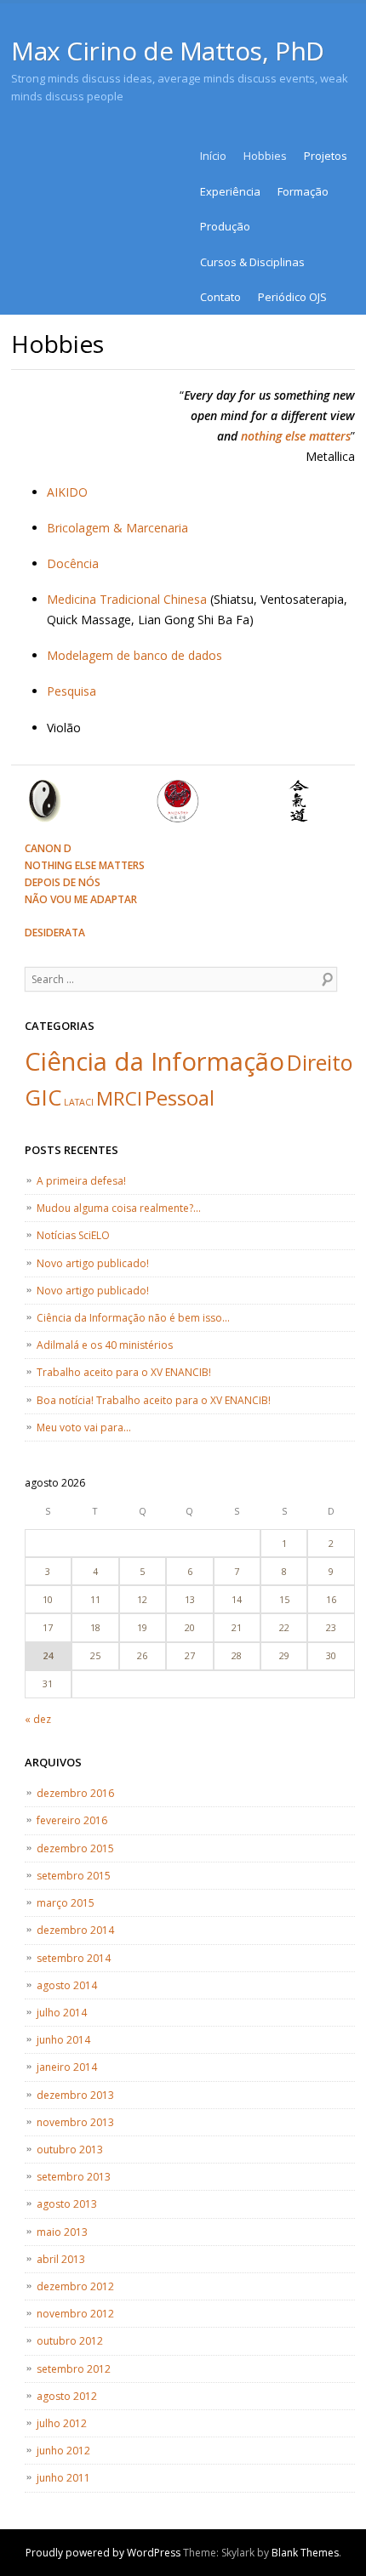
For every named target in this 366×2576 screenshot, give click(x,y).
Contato (220, 297)
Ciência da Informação (154, 1061)
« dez (38, 1719)
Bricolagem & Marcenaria (117, 528)
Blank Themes (305, 2553)
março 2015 (66, 1903)
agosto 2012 (67, 2396)
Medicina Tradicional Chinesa (127, 599)
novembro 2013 (75, 2122)
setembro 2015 (74, 1876)
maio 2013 (62, 2232)
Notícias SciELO (73, 1235)
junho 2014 (63, 2040)
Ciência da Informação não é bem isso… (133, 1318)
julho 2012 (62, 2423)
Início (213, 156)
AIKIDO (67, 492)
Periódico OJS (292, 297)
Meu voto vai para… (84, 1427)
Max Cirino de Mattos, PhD (168, 51)
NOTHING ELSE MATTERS (85, 865)
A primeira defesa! (81, 1181)
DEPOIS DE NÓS (63, 882)
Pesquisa (71, 691)
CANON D (48, 848)
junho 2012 (63, 2451)
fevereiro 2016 (72, 1820)
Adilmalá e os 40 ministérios (105, 1345)
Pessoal (180, 1098)
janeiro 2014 (67, 2067)
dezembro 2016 (75, 1793)
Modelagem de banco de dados (134, 655)
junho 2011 (63, 2478)
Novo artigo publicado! (93, 1263)
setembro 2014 (74, 1958)
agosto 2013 (67, 2204)
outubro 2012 (70, 2341)
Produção (225, 226)
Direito (320, 1062)
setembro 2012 (74, 2369)
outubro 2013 (70, 2150)
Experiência (230, 191)
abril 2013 (61, 2259)
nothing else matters (296, 436)
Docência (73, 563)
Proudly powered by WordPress (103, 2553)
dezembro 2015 (75, 1848)
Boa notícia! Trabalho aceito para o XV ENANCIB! (154, 1400)
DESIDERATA (55, 933)
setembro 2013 (74, 2177)
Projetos (326, 156)
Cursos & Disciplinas (252, 262)
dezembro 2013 (75, 2095)
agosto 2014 (67, 1985)
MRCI (119, 1098)
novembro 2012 (75, 2314)
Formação (303, 191)
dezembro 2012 (75, 2286)
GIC (43, 1097)
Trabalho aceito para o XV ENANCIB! (124, 1372)
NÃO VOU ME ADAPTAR (81, 899)
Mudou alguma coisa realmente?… (119, 1208)
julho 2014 (62, 2013)
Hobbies (265, 156)
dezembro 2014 (75, 1930)
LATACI (79, 1102)
